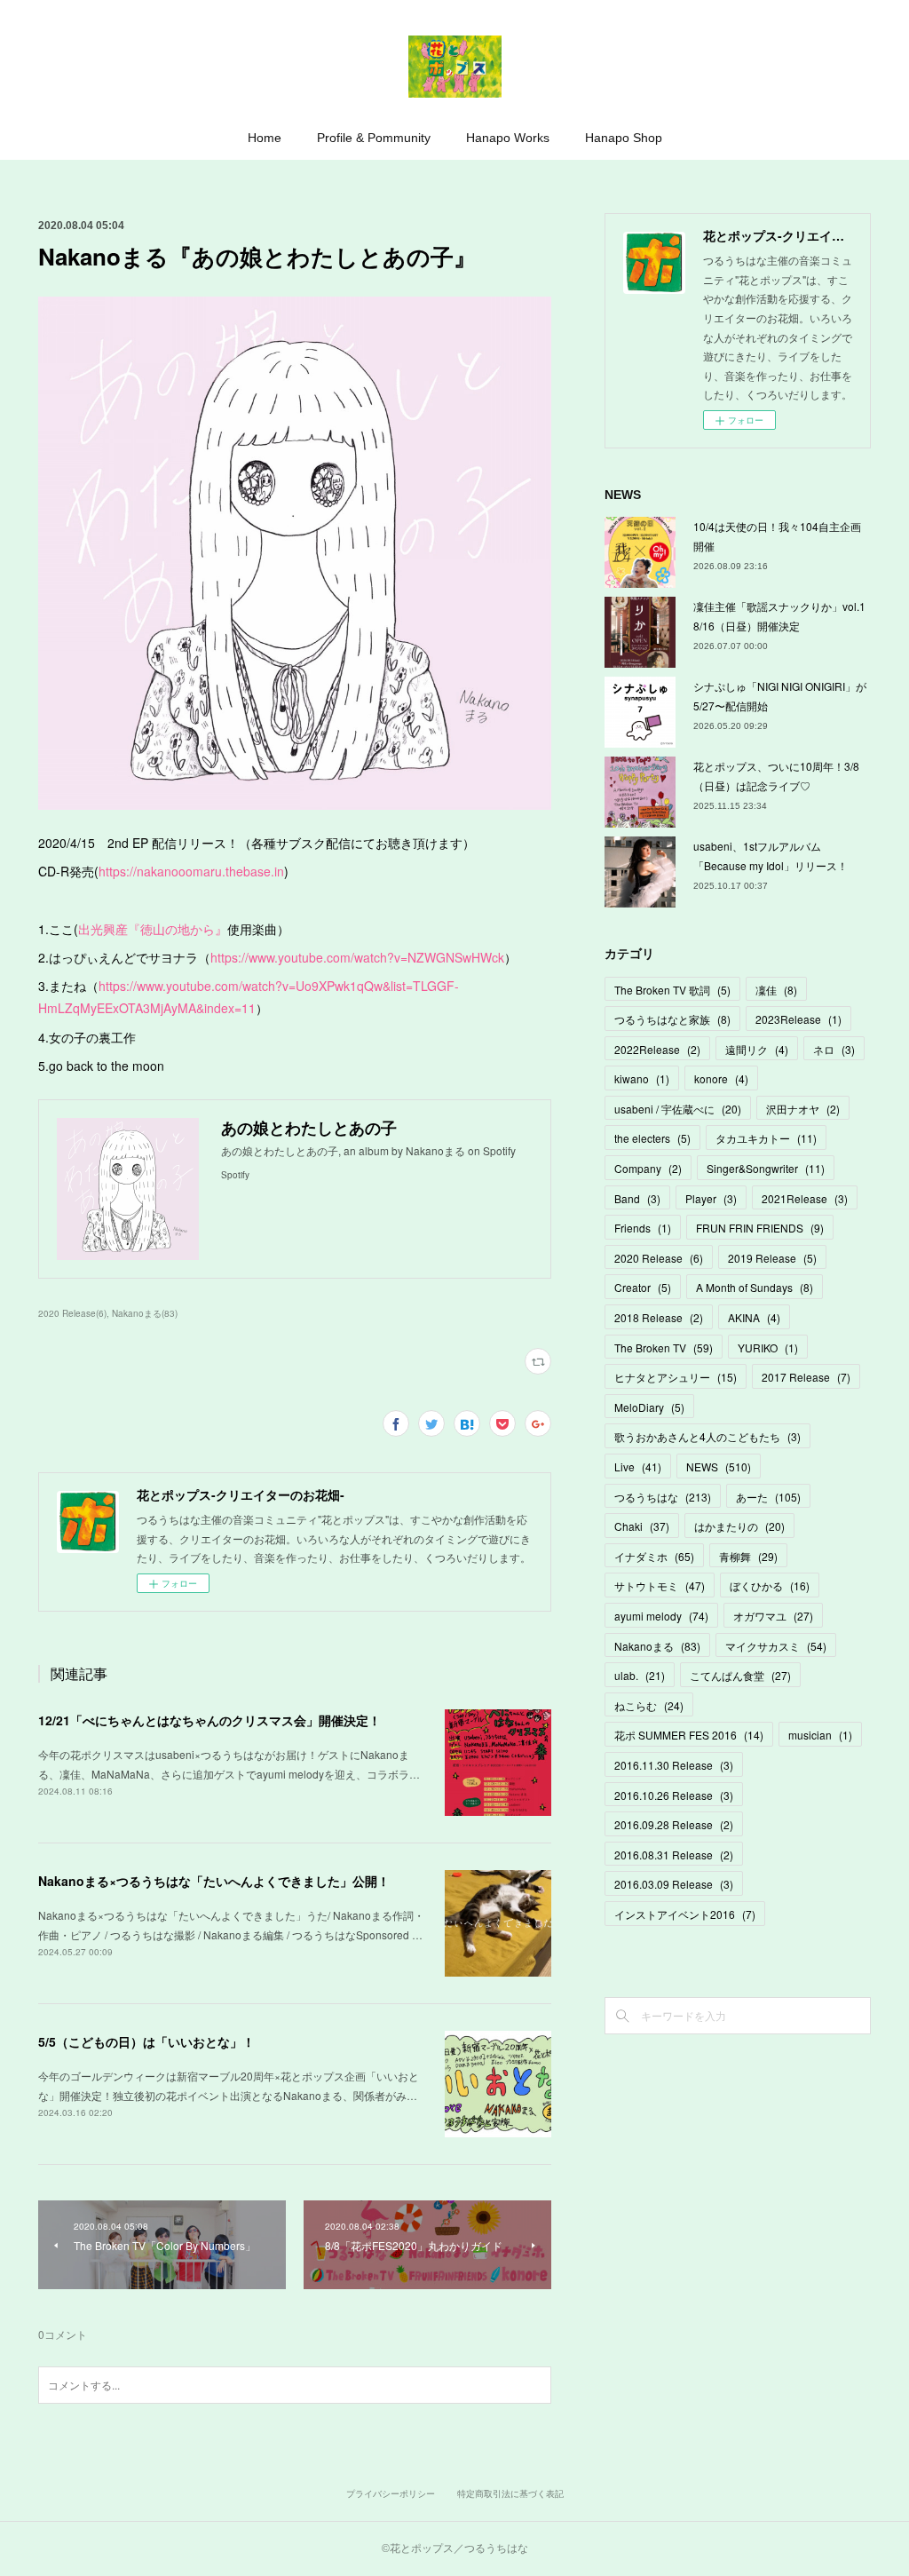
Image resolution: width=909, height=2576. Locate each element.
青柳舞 (748, 1556)
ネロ (834, 1049)
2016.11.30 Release (674, 1765)
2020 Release (659, 1258)
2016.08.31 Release (674, 1855)
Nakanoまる (657, 1646)
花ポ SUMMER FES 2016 (689, 1735)
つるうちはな (663, 1497)
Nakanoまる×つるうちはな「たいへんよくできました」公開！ (214, 1881)
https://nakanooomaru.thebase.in (191, 871)
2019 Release (772, 1258)
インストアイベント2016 (685, 1914)
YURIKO (768, 1347)
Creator (643, 1287)
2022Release (657, 1049)
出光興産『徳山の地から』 (153, 929)
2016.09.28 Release (674, 1824)
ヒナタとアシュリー (676, 1377)
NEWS (719, 1466)
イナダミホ (654, 1556)
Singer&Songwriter (766, 1168)
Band (637, 1198)
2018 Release (659, 1317)
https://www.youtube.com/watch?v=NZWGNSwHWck (357, 957)
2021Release (805, 1198)
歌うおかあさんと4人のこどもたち (707, 1436)
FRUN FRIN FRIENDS (760, 1228)
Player (711, 1198)
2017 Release (806, 1377)
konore (721, 1078)
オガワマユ (773, 1616)
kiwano (642, 1078)
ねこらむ (649, 1705)
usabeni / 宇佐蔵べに (678, 1109)
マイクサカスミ (776, 1646)
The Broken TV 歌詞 (672, 990)
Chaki (642, 1526)
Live (638, 1466)
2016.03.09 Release (674, 1884)
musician (820, 1735)
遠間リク (757, 1049)
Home (265, 138)
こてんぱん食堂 (740, 1675)
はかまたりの (739, 1526)
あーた (768, 1497)
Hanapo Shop (624, 138)
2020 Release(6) (72, 1313)
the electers (652, 1138)
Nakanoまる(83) (145, 1313)
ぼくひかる (770, 1585)
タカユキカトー (766, 1138)
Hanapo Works (508, 138)
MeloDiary (649, 1407)
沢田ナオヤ (803, 1109)
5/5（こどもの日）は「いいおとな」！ (146, 2041)
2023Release (798, 1019)
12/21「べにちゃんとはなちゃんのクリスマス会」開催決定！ (209, 1720)
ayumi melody (661, 1616)
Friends (643, 1228)
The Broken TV (664, 1347)
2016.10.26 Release (674, 1795)
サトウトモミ (660, 1585)
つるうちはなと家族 (672, 1019)
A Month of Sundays (755, 1287)
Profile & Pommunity (374, 138)
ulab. (640, 1675)
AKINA (754, 1317)
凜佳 (776, 990)
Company (648, 1168)
